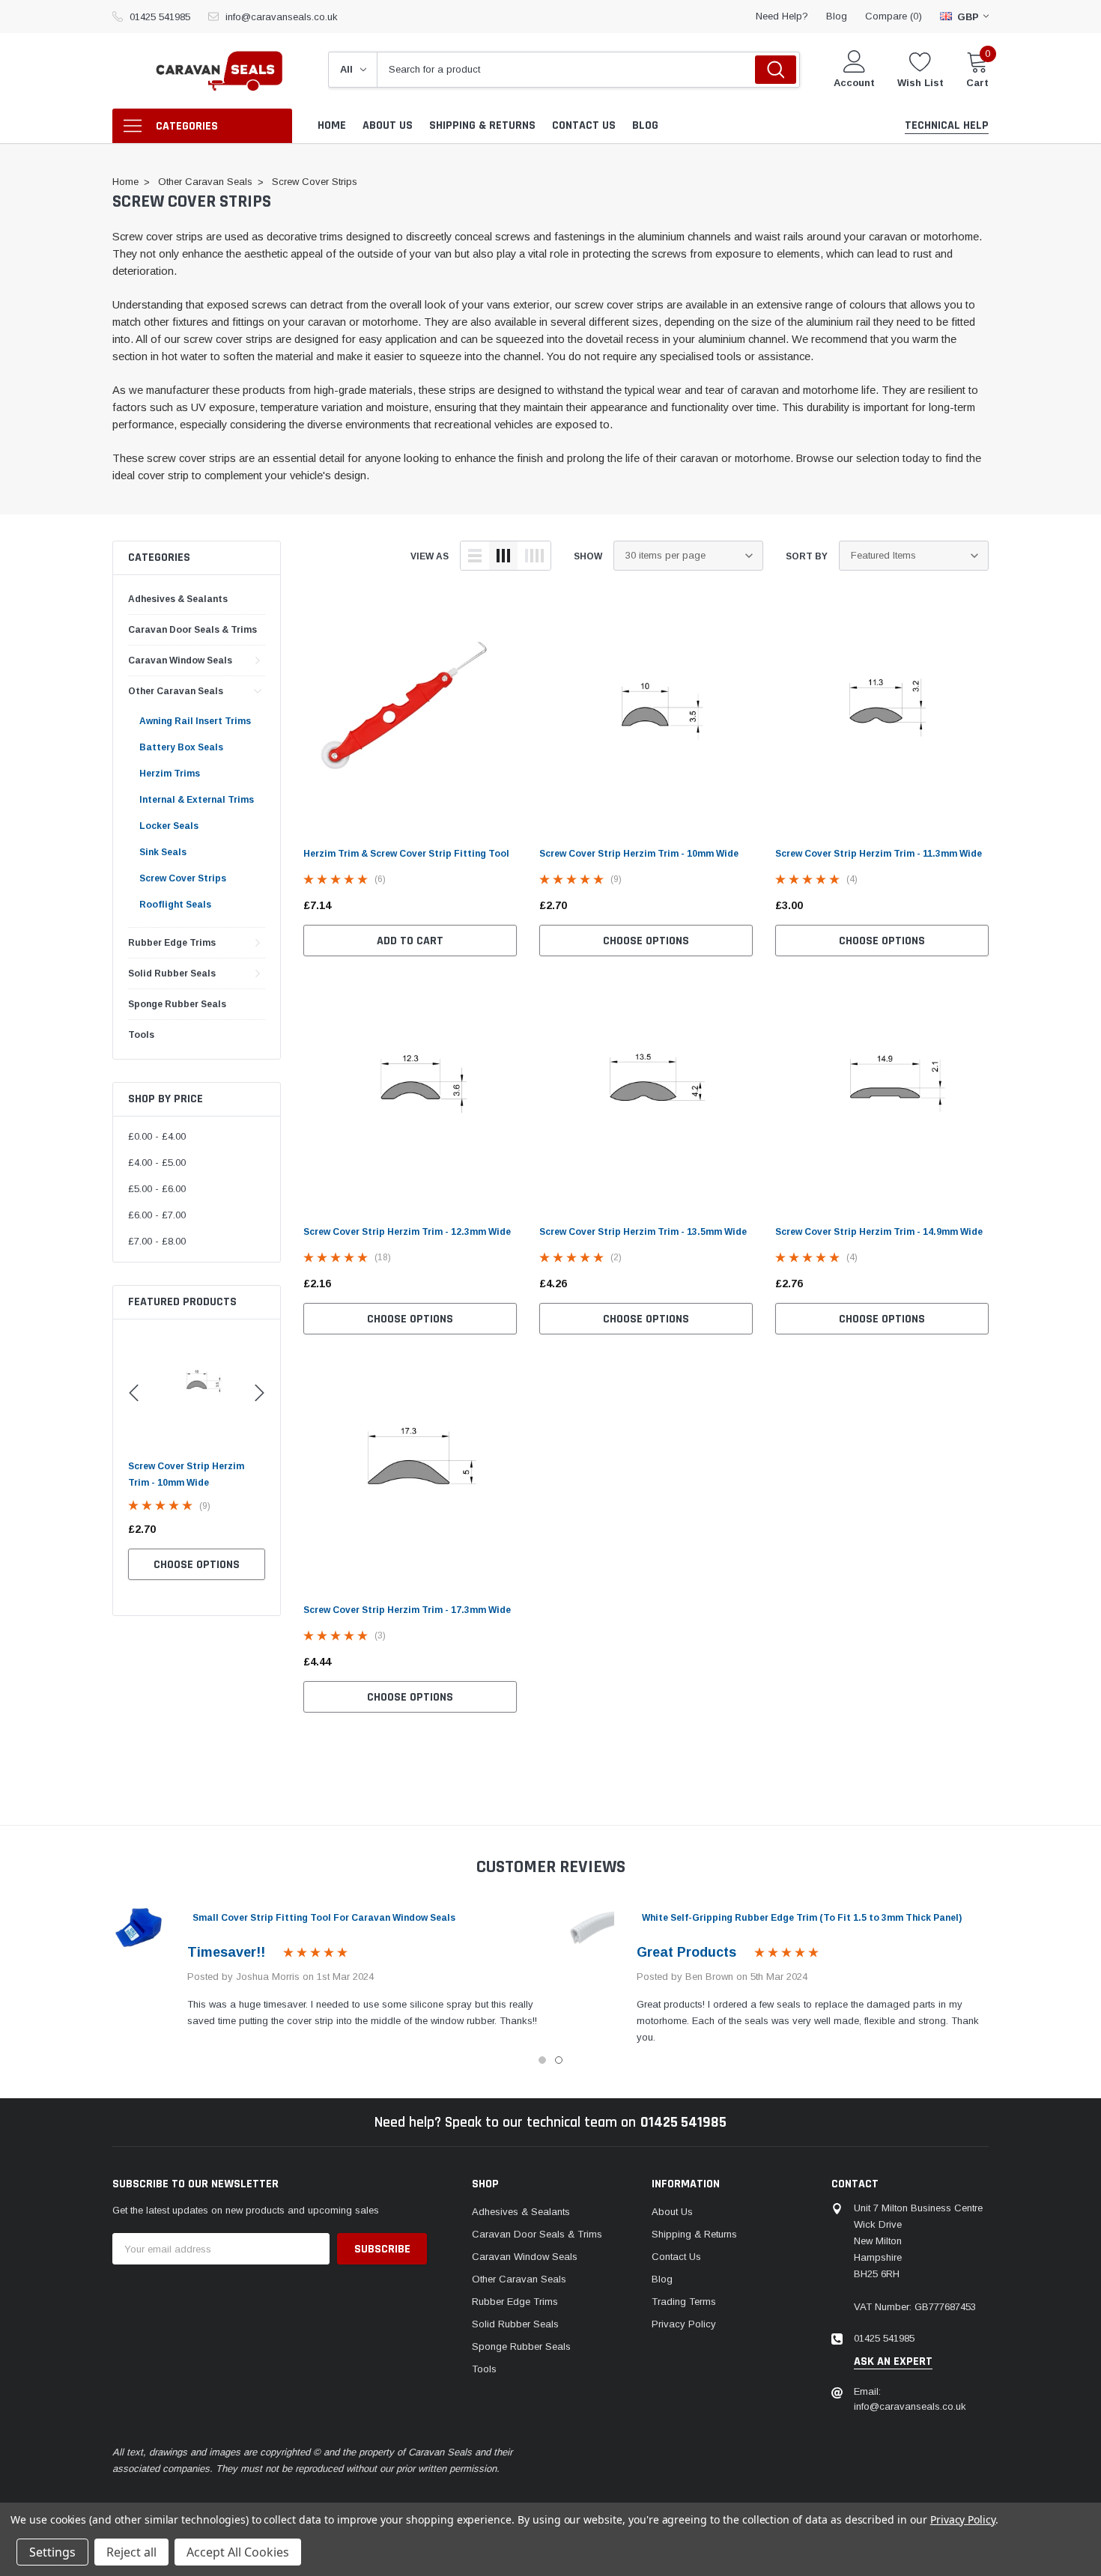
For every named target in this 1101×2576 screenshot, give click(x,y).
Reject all (131, 2552)
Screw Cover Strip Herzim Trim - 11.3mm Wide (879, 854)
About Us (672, 2212)
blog (837, 16)
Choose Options (183, 1565)
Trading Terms (684, 2302)
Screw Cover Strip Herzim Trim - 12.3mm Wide (407, 1232)
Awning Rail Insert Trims (195, 721)
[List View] (475, 556)
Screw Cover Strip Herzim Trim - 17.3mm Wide (407, 1610)
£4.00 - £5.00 (157, 1163)
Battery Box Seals (181, 747)
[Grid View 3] (503, 556)
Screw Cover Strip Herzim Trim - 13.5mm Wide (643, 1232)
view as (430, 556)
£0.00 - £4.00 (157, 1136)
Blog (662, 2279)
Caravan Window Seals (180, 660)
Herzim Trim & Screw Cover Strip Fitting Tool (406, 854)
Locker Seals (169, 826)
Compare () (894, 16)
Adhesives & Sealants (178, 599)
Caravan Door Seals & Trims (192, 630)
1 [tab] (542, 2060)
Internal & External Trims (197, 800)
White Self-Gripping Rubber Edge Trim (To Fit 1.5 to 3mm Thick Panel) (802, 1918)
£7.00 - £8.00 (157, 1241)
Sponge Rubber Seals (177, 1004)
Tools (141, 1035)
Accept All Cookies (238, 2552)
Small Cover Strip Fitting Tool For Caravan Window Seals (324, 1918)
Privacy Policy (684, 2324)
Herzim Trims (170, 774)
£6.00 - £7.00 (157, 1215)
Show (588, 556)
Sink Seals (163, 852)
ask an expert (893, 2362)
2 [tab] (559, 2060)
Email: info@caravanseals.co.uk (910, 2399)
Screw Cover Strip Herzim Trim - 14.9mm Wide (879, 1232)
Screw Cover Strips (183, 878)
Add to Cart (410, 941)
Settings (52, 2552)
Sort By (807, 556)
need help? (782, 16)
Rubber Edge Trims (172, 943)
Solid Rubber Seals (172, 973)
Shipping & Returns (694, 2234)
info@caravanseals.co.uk (282, 17)
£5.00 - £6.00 (157, 1189)
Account (854, 83)
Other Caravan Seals (176, 691)
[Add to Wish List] (244, 1529)
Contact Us (676, 2257)
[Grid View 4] (534, 556)
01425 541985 (160, 17)
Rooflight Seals (175, 905)
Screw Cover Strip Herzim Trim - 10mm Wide (639, 854)
